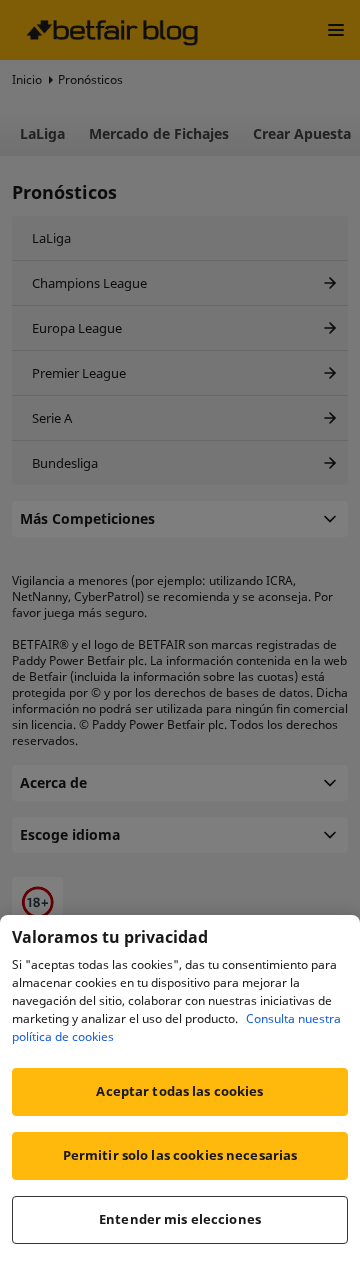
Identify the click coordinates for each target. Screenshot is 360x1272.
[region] (180, 1093)
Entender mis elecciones (180, 1219)
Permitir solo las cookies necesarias (180, 1155)
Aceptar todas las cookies (179, 1091)
